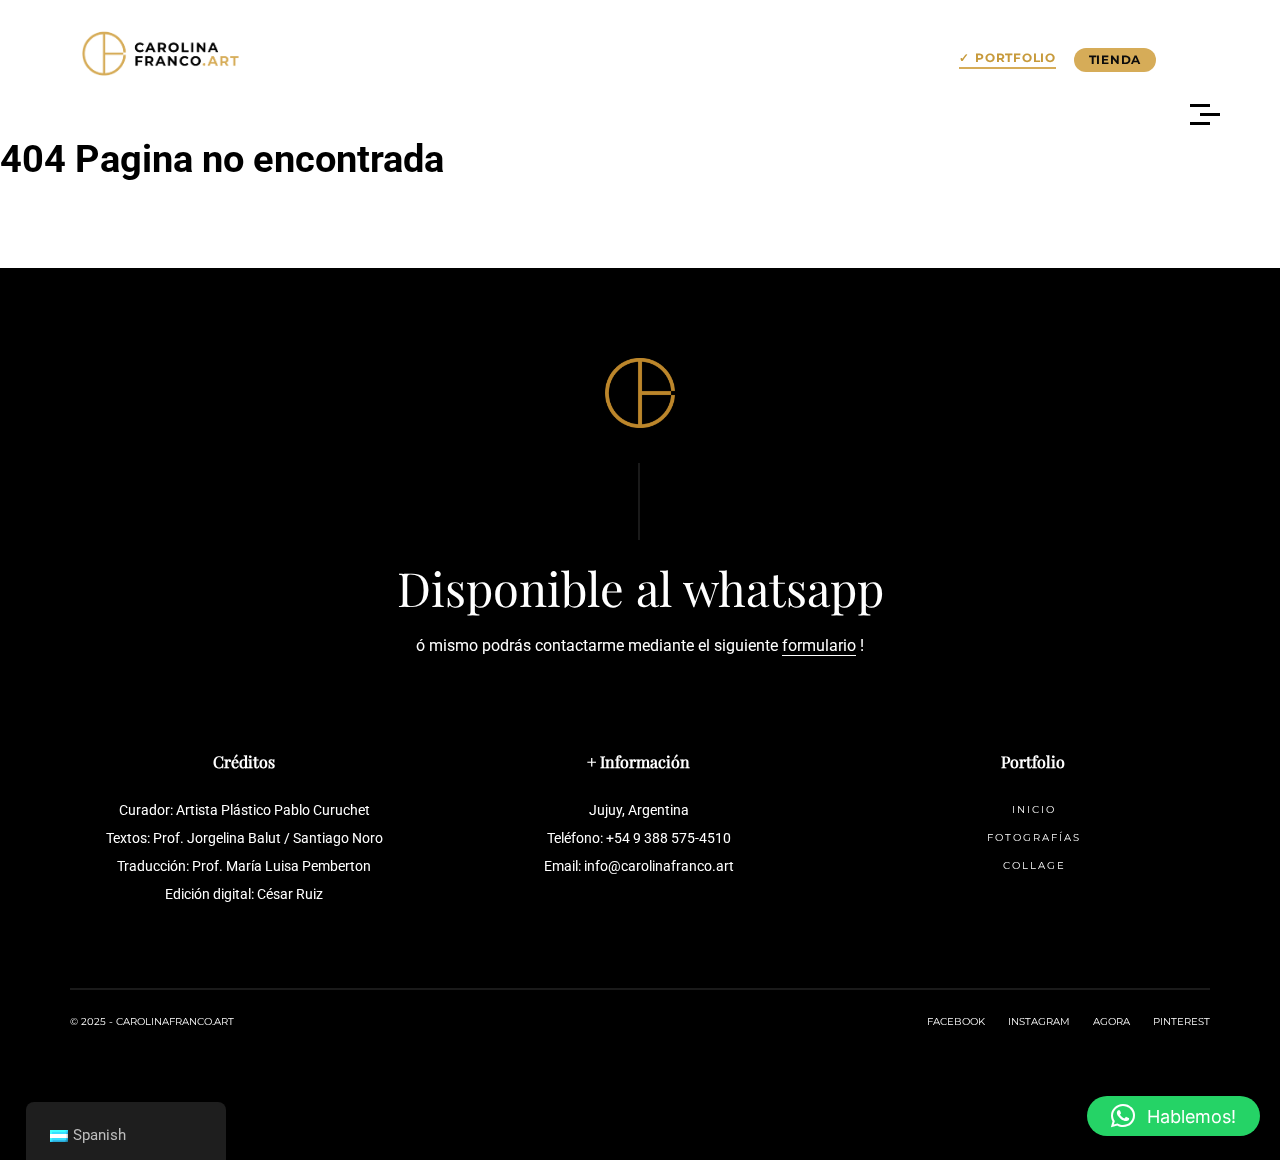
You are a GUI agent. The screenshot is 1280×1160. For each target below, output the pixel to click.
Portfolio (1015, 58)
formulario (819, 645)
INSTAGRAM (1039, 1021)
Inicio (1034, 809)
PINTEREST (1181, 1021)
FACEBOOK (956, 1021)
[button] (1173, 1116)
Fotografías (1034, 837)
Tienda (1115, 59)
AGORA (1111, 1021)
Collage (1034, 865)
